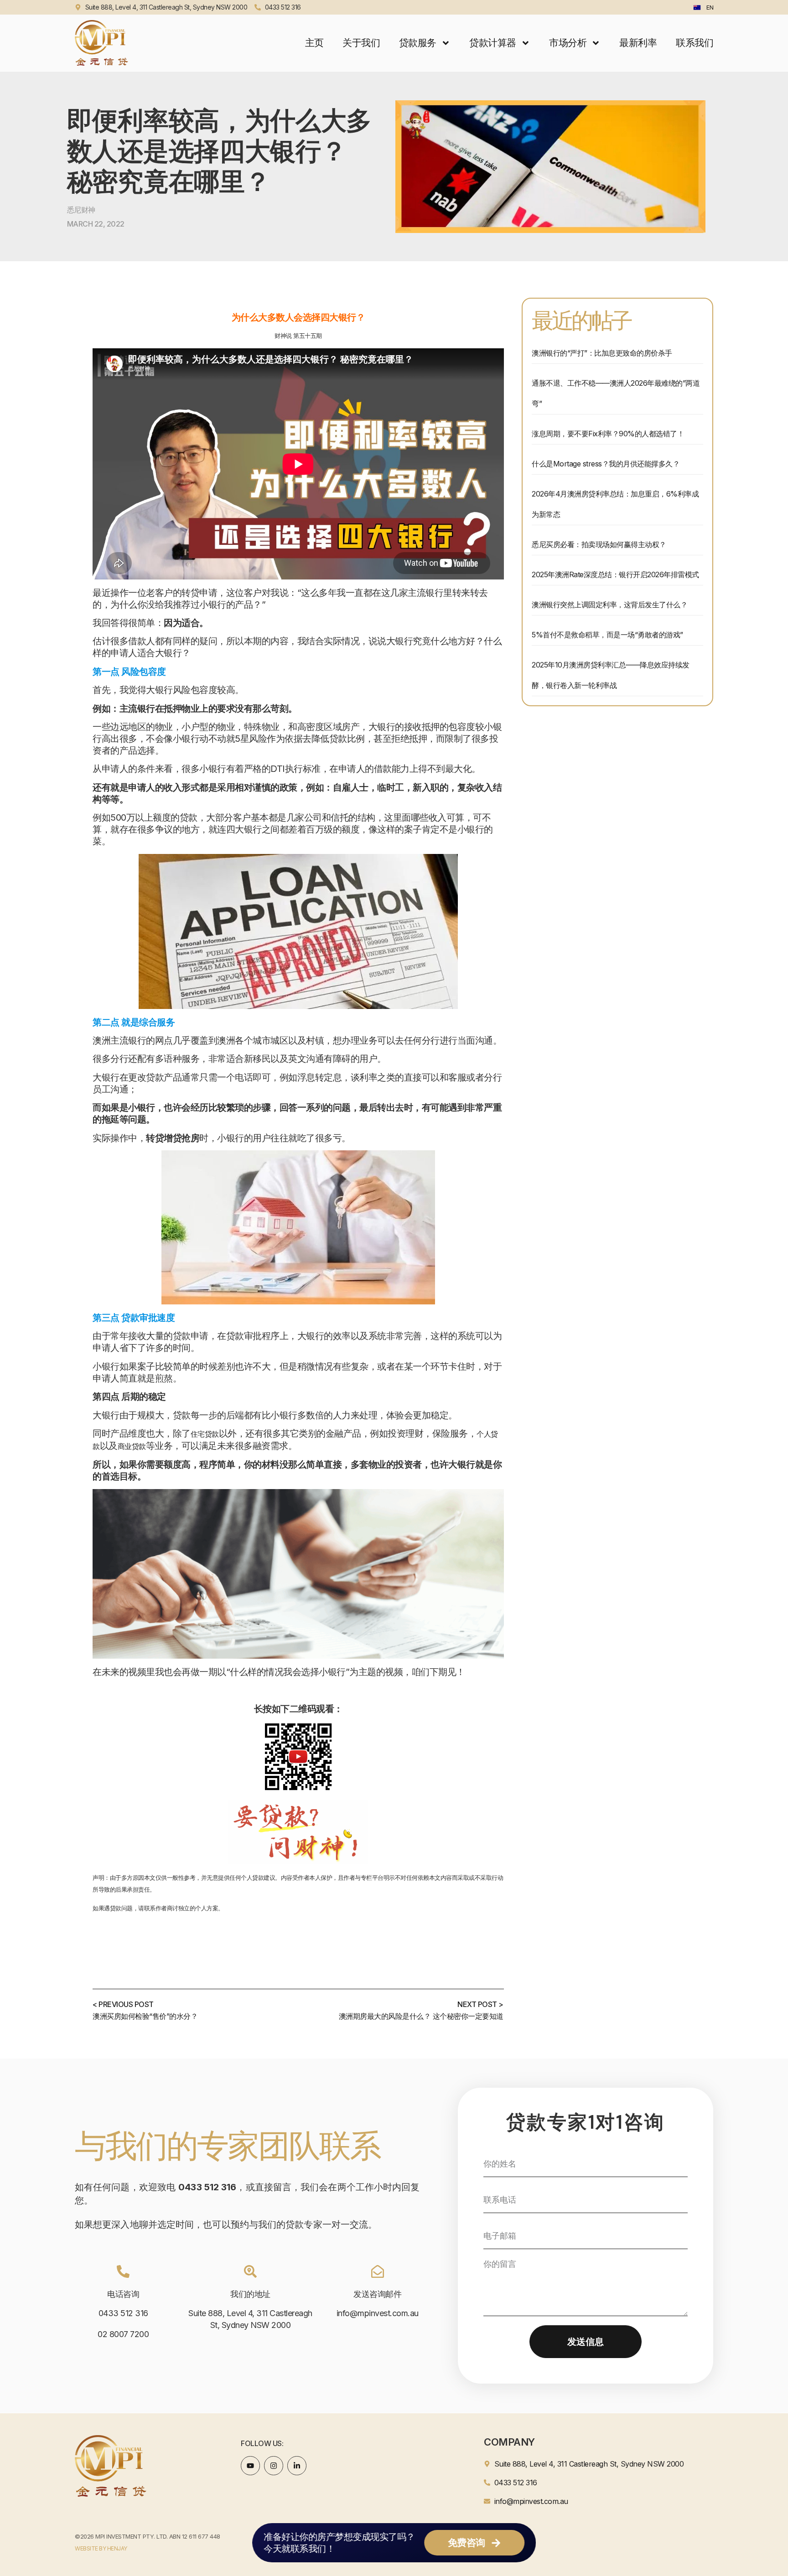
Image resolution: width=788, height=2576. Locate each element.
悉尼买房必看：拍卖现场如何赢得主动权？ (599, 544)
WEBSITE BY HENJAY (101, 2548)
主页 (314, 43)
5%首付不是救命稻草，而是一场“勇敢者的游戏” (607, 635)
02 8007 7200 (123, 2334)
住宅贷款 (205, 1434)
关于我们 (361, 43)
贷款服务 (418, 43)
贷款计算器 (493, 43)
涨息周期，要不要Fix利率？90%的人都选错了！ (608, 434)
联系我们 (695, 43)
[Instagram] (274, 2466)
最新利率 (638, 43)
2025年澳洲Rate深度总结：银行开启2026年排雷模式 (615, 574)
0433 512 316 (123, 2313)
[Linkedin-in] (297, 2466)
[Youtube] (250, 2466)
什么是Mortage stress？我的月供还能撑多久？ (606, 464)
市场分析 (568, 43)
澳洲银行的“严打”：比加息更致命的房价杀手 (602, 353)
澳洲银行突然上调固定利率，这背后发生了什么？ (609, 605)
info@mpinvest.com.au (378, 2313)
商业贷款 (132, 1446)
